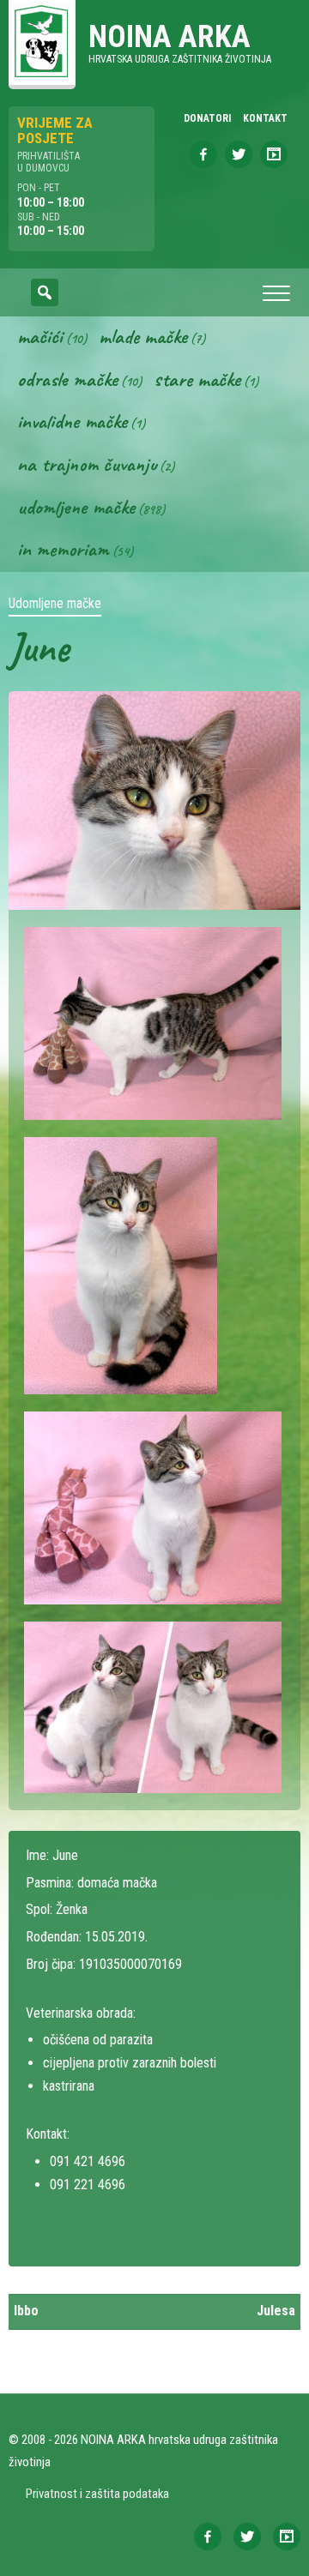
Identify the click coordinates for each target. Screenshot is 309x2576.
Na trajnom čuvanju (87, 464)
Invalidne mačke (72, 421)
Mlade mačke (143, 336)
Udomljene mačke (76, 507)
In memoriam (63, 549)
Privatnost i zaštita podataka (97, 2494)
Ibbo (26, 2311)
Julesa (276, 2311)
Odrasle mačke (67, 379)
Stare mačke (197, 379)
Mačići (40, 336)
